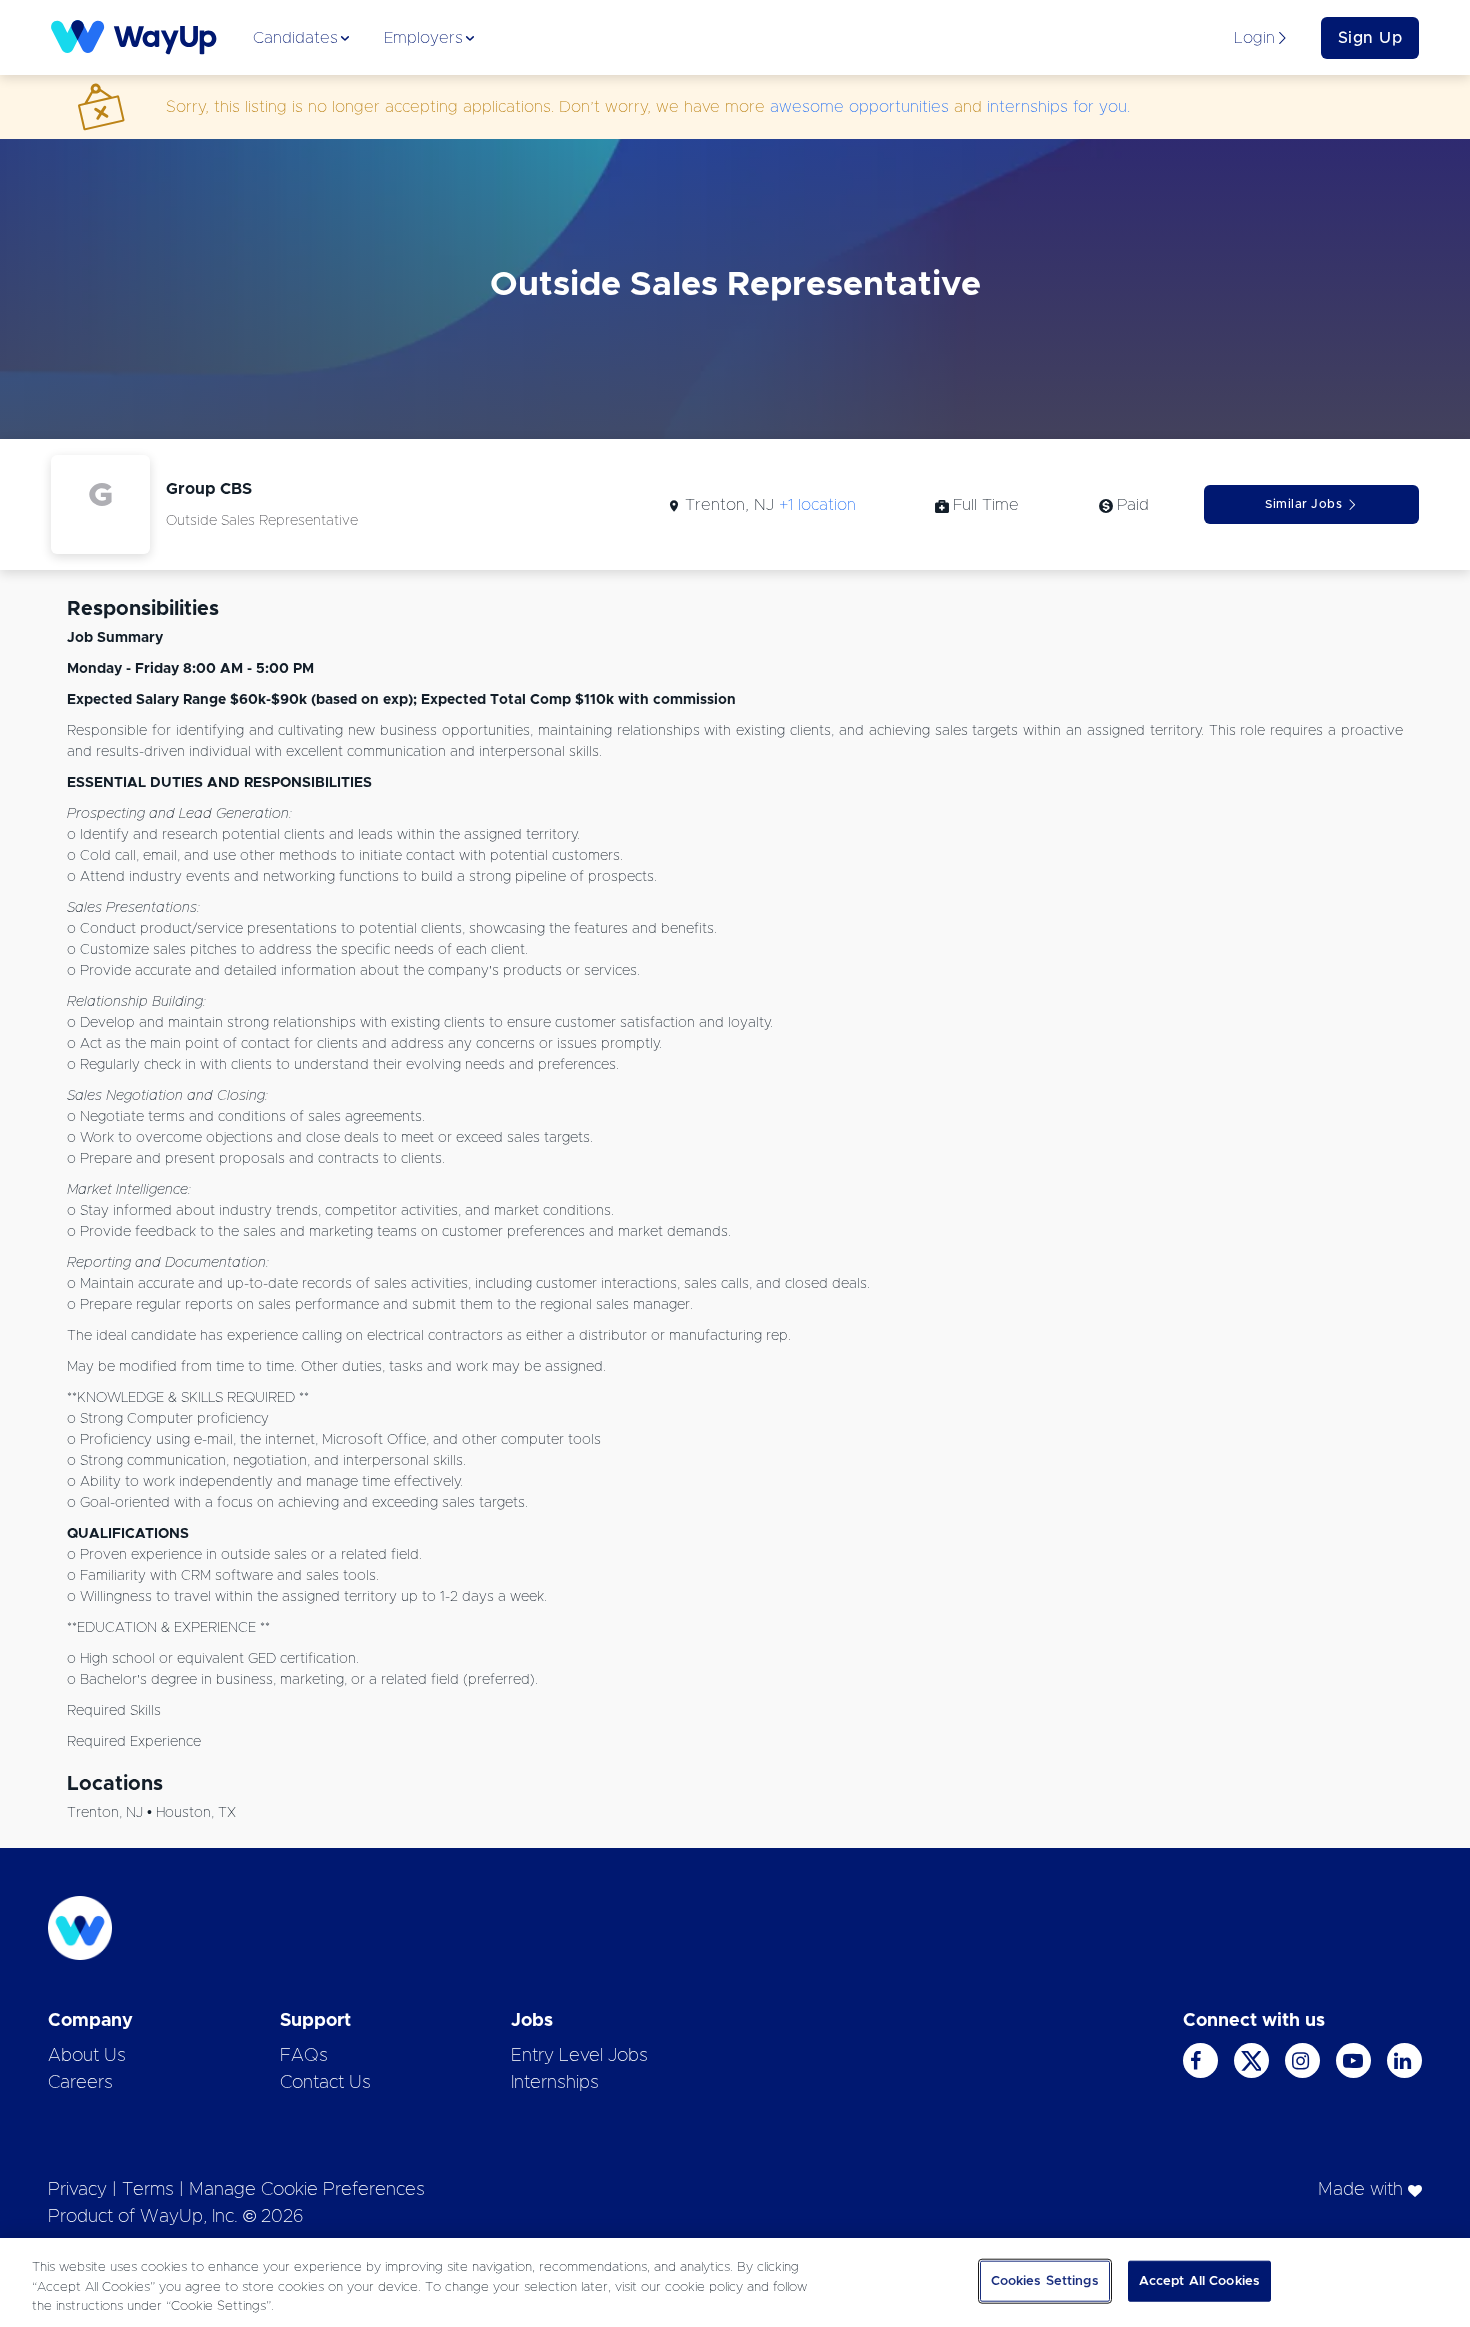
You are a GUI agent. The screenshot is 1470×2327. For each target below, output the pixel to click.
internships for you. (1058, 107)
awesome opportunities (859, 107)
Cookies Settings (1045, 2280)
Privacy (77, 2190)
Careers (80, 2083)
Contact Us (325, 2083)
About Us (87, 2056)
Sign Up (1370, 38)
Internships (555, 2083)
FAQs (304, 2056)
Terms (148, 2190)
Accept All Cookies (1199, 2280)
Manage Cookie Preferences (307, 2190)
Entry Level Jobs (579, 2056)
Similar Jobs (1303, 504)
